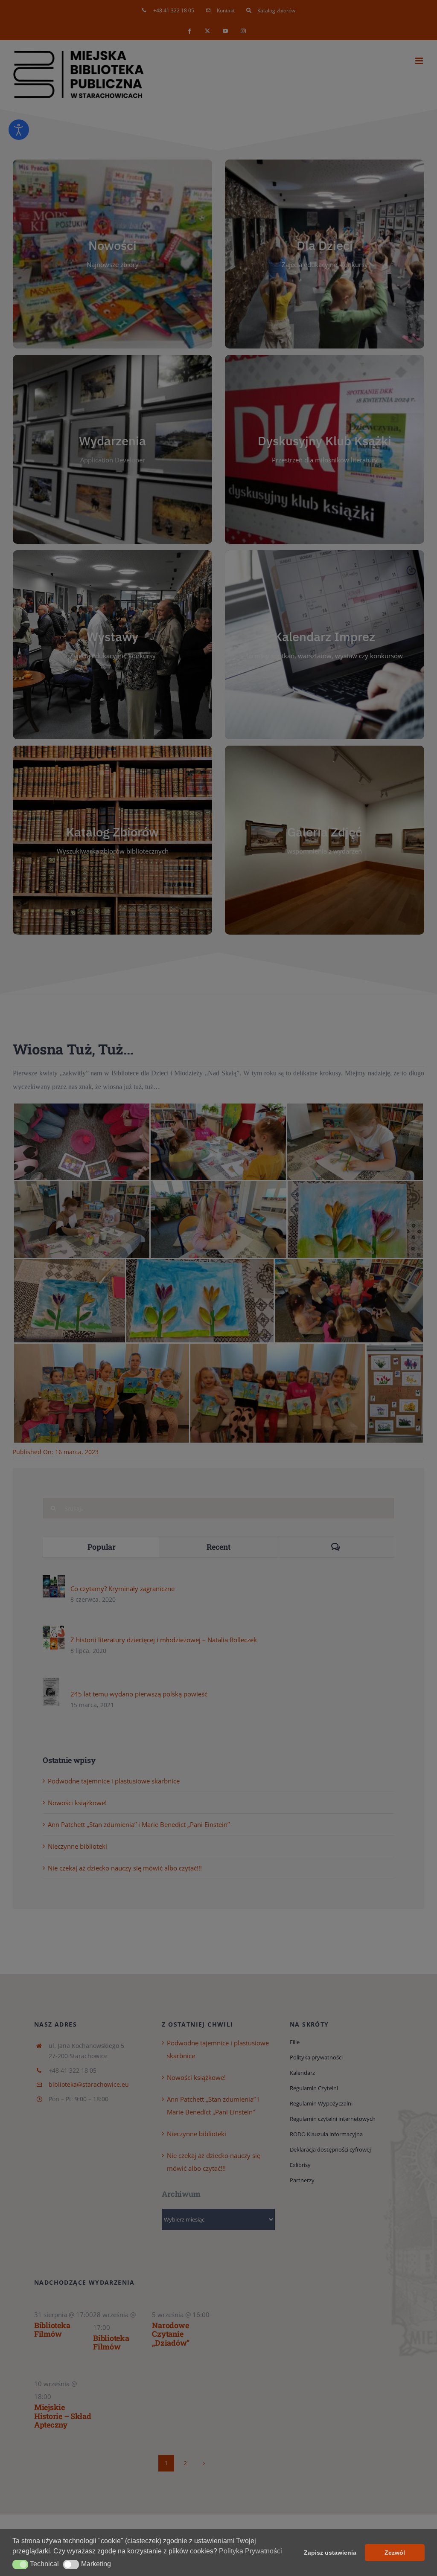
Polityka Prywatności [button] (251, 2551)
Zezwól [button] (395, 2553)
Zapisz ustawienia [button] (330, 2553)
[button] (20, 2564)
